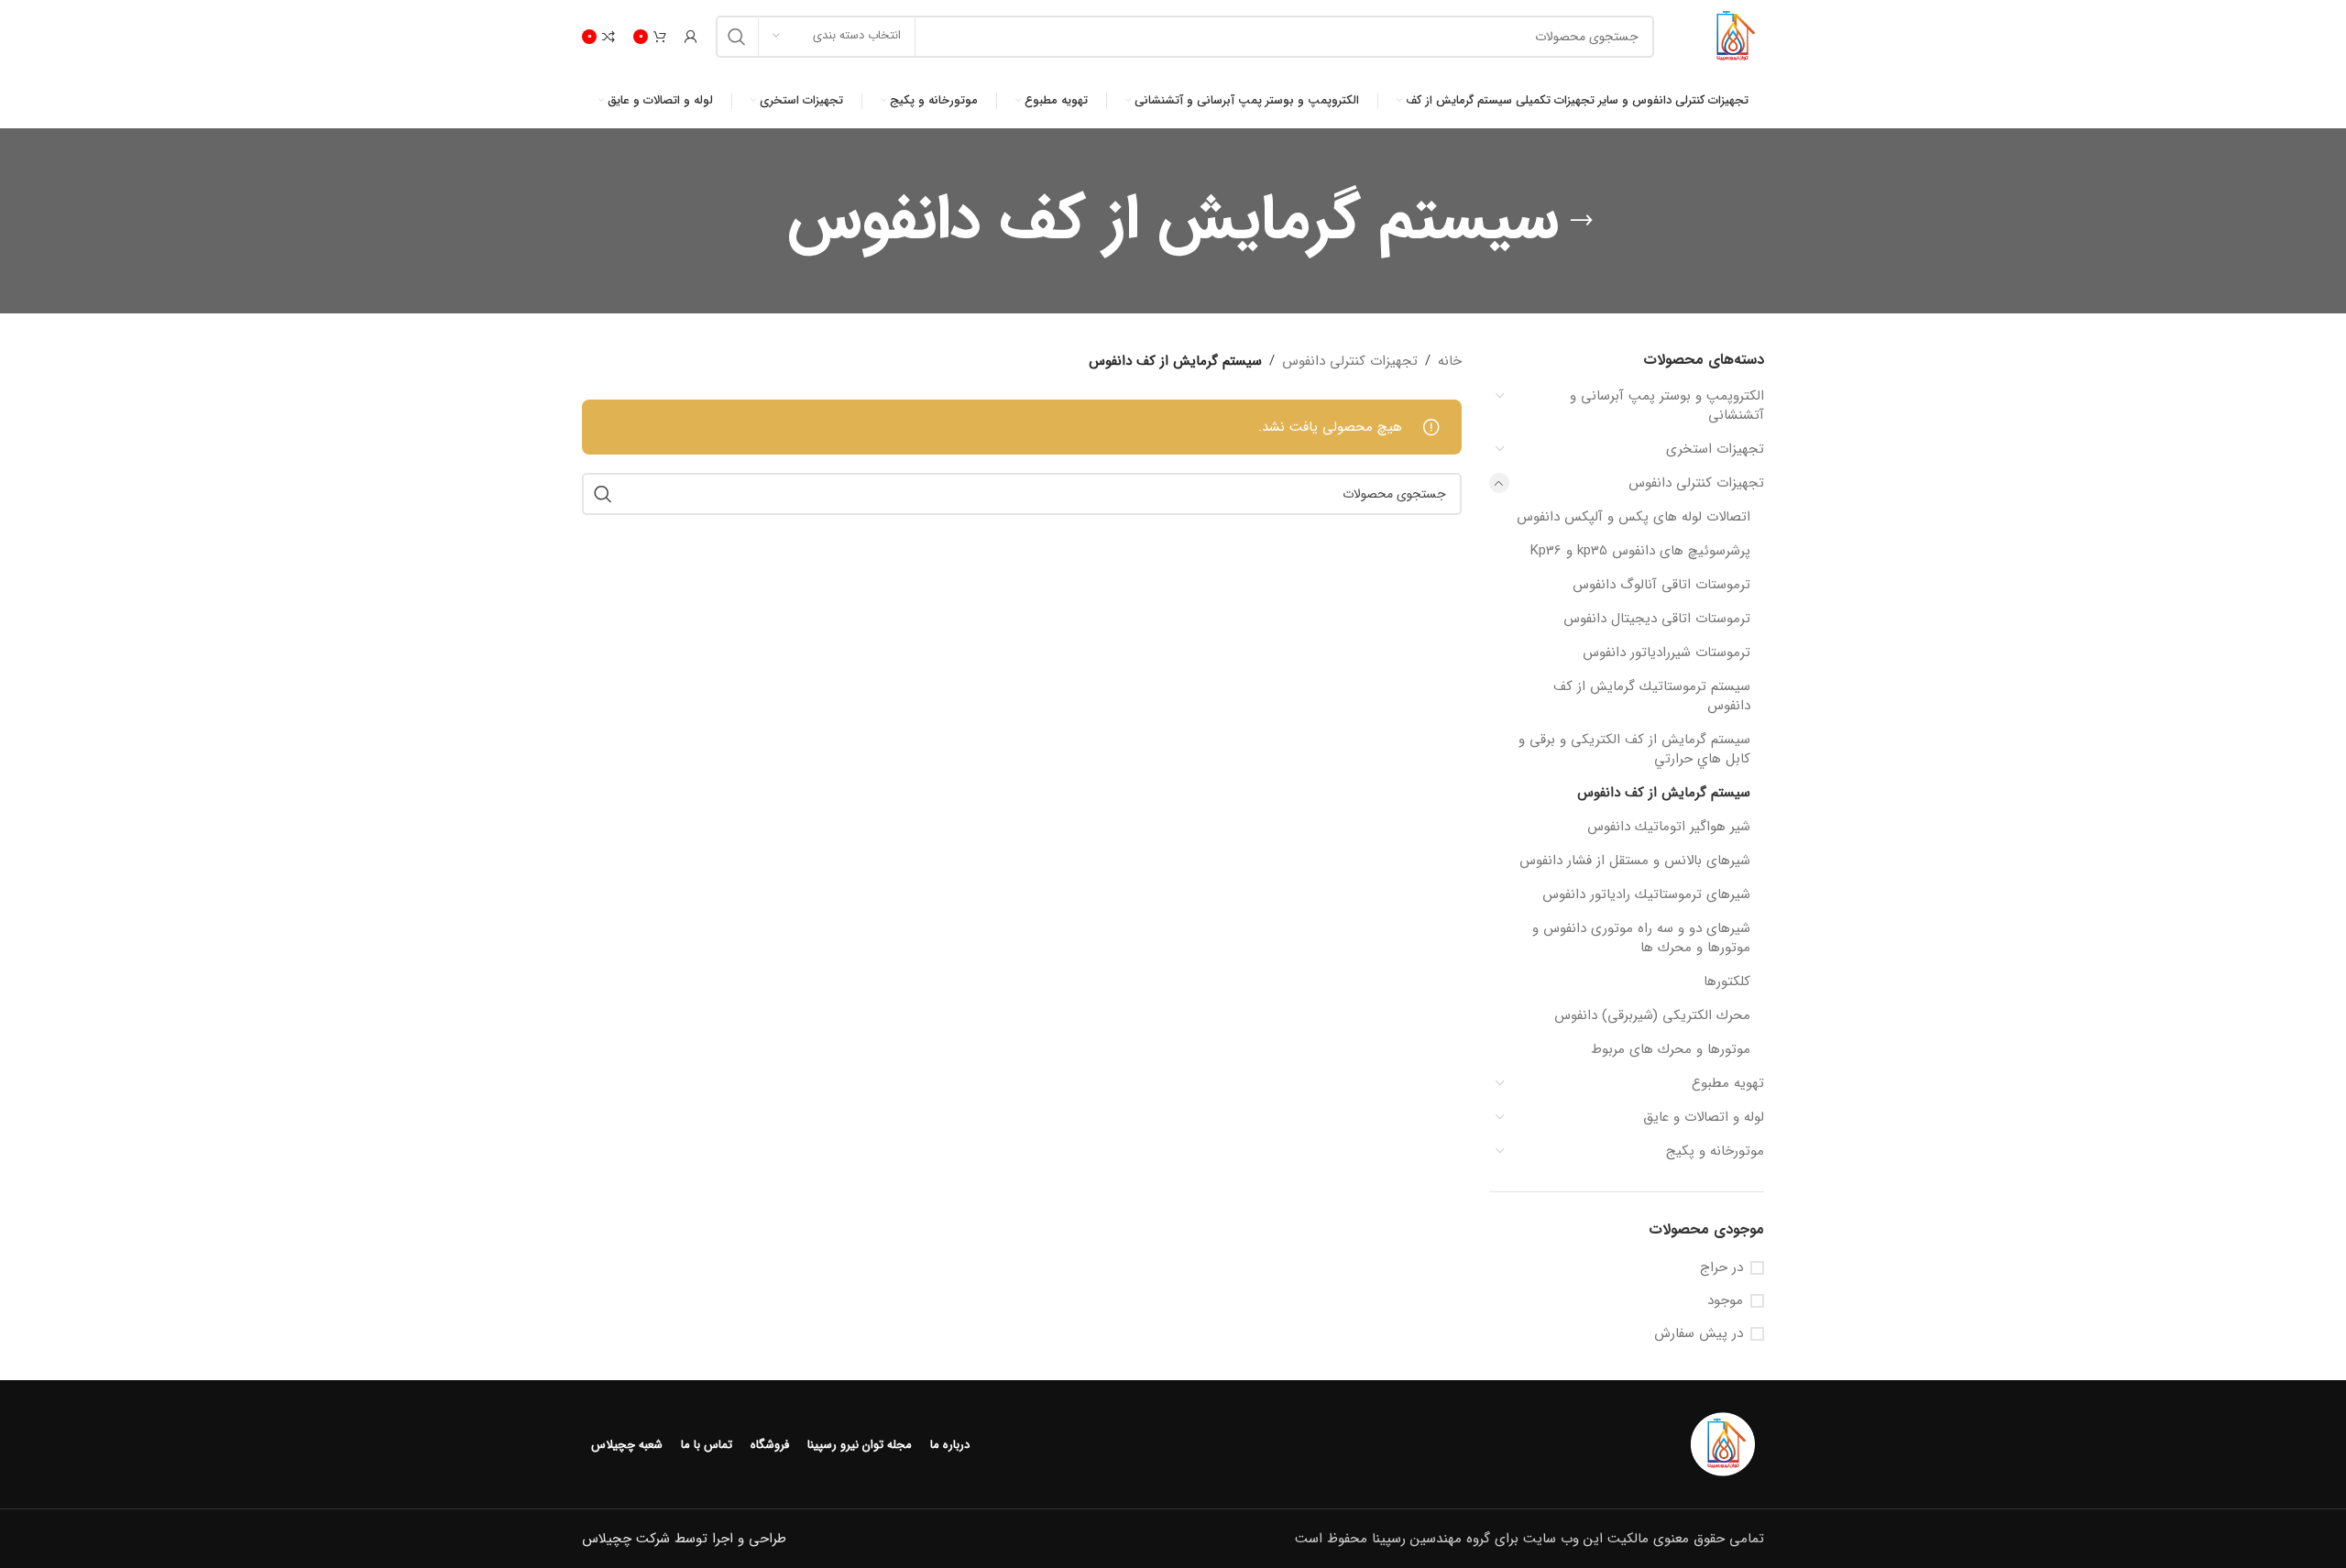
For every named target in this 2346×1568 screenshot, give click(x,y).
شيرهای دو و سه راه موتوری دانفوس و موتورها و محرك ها (1641, 938)
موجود (1725, 1301)
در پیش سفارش (1699, 1334)
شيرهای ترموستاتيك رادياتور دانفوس (1646, 894)
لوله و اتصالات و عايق (1704, 1117)
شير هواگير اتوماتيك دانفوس (1669, 827)
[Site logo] (1732, 36)
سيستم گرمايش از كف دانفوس (1664, 793)
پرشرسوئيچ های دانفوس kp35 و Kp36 (1640, 551)
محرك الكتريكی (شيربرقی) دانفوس (1652, 1015)
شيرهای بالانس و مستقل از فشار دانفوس (1635, 861)
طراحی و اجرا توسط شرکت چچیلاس (684, 1539)
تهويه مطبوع (1728, 1083)
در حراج (1721, 1268)
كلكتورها (1727, 981)
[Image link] (1723, 1444)
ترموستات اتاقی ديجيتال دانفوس (1657, 619)
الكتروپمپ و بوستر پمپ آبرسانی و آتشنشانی (1667, 406)
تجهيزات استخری (1715, 449)
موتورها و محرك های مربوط (1671, 1049)
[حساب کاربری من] (691, 37)
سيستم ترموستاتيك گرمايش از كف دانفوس (1652, 696)
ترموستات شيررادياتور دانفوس (1666, 652)
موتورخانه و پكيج (1715, 1151)
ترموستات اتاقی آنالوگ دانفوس (1661, 585)
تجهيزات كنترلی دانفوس (1696, 483)
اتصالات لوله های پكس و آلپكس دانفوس (1633, 517)
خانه (1450, 361)
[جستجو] (737, 37)
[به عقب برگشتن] (1582, 221)
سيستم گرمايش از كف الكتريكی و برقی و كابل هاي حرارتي (1634, 749)
